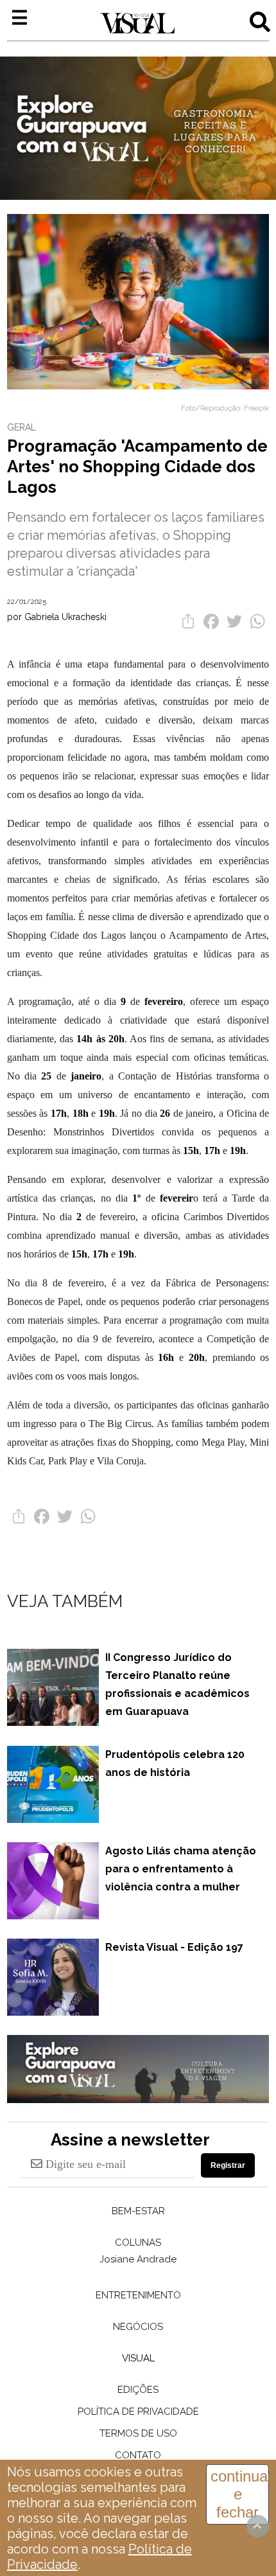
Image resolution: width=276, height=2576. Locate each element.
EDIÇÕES (138, 2390)
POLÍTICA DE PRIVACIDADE (138, 2412)
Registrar (228, 2165)
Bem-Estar (138, 2211)
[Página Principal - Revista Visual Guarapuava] (137, 24)
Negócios (138, 2327)
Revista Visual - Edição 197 (174, 1947)
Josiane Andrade (138, 2259)
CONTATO (138, 2455)
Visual (138, 2358)
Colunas (138, 2243)
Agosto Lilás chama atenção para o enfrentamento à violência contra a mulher (181, 1869)
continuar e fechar (240, 2494)
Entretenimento (138, 2295)
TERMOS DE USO (138, 2433)
